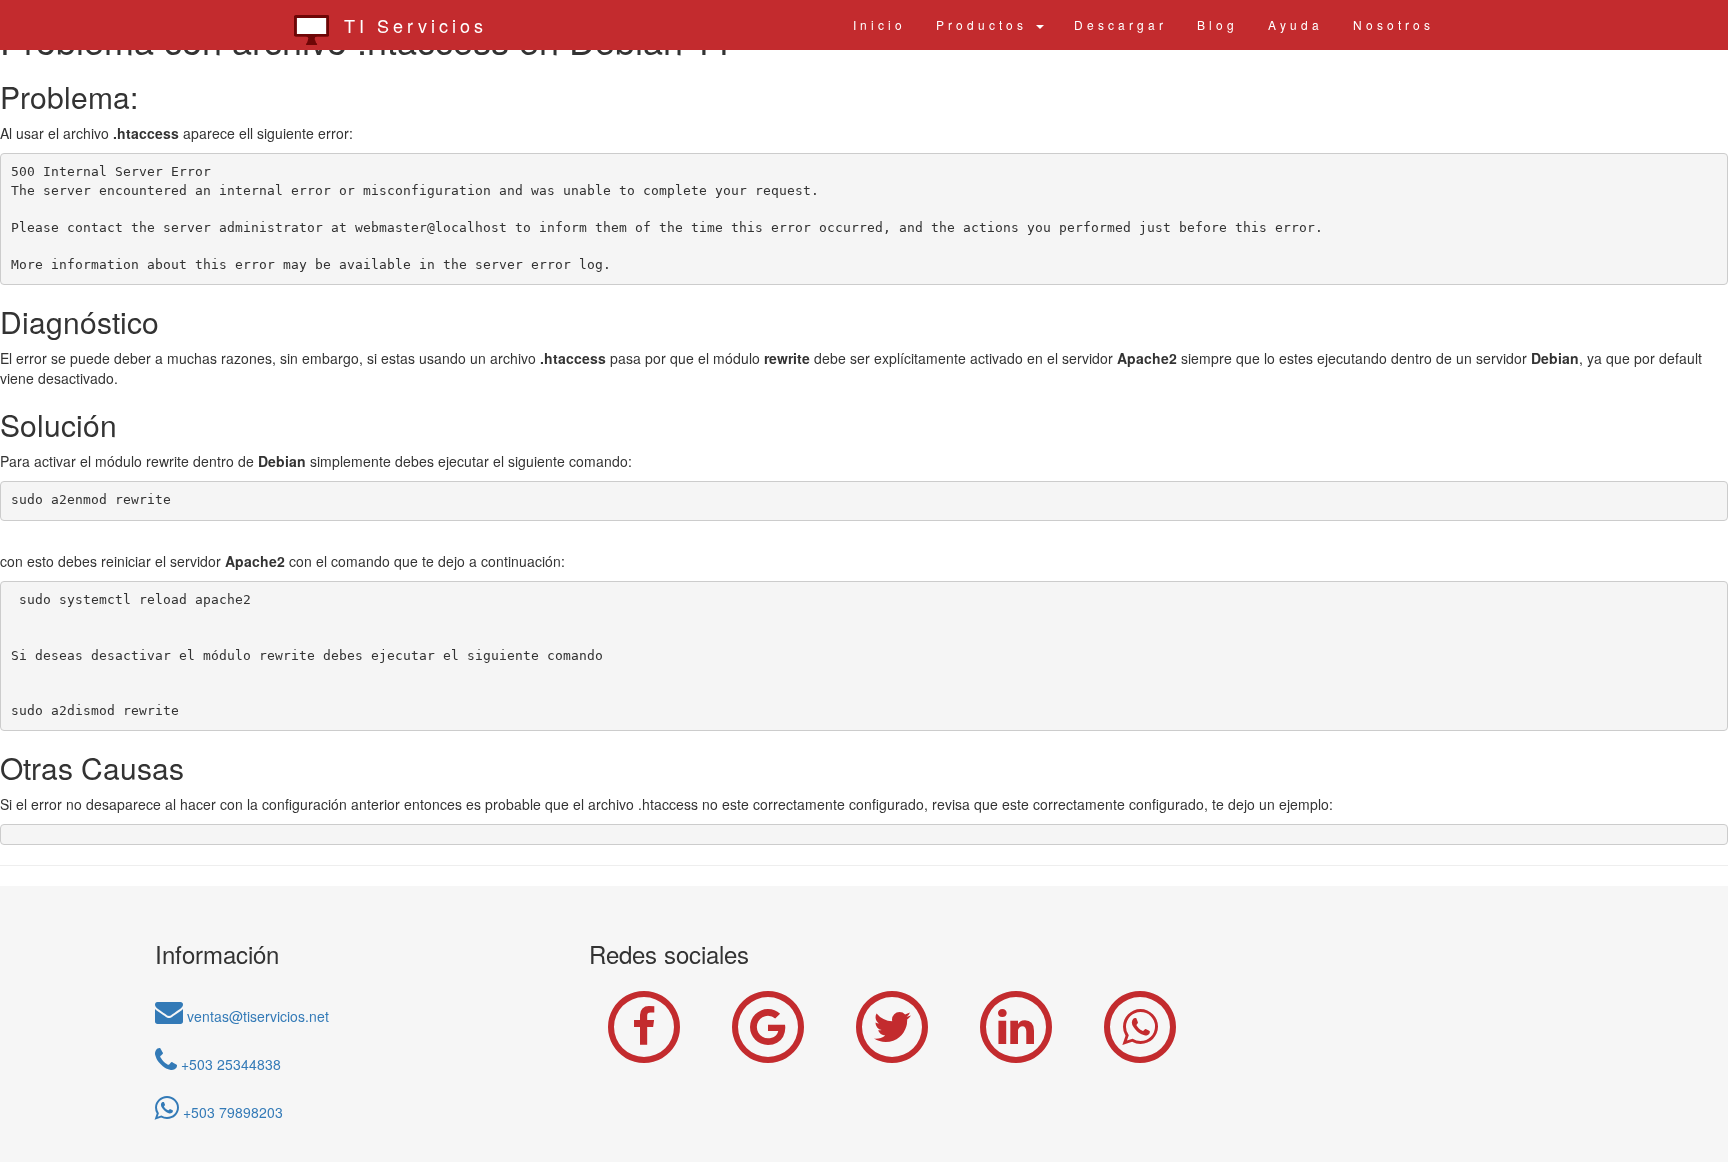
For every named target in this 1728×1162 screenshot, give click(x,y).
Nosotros (1393, 24)
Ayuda (1295, 24)
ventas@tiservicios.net (256, 1016)
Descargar (1120, 24)
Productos (985, 24)
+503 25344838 (229, 1064)
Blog (1217, 24)
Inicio (879, 24)
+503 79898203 (231, 1112)
